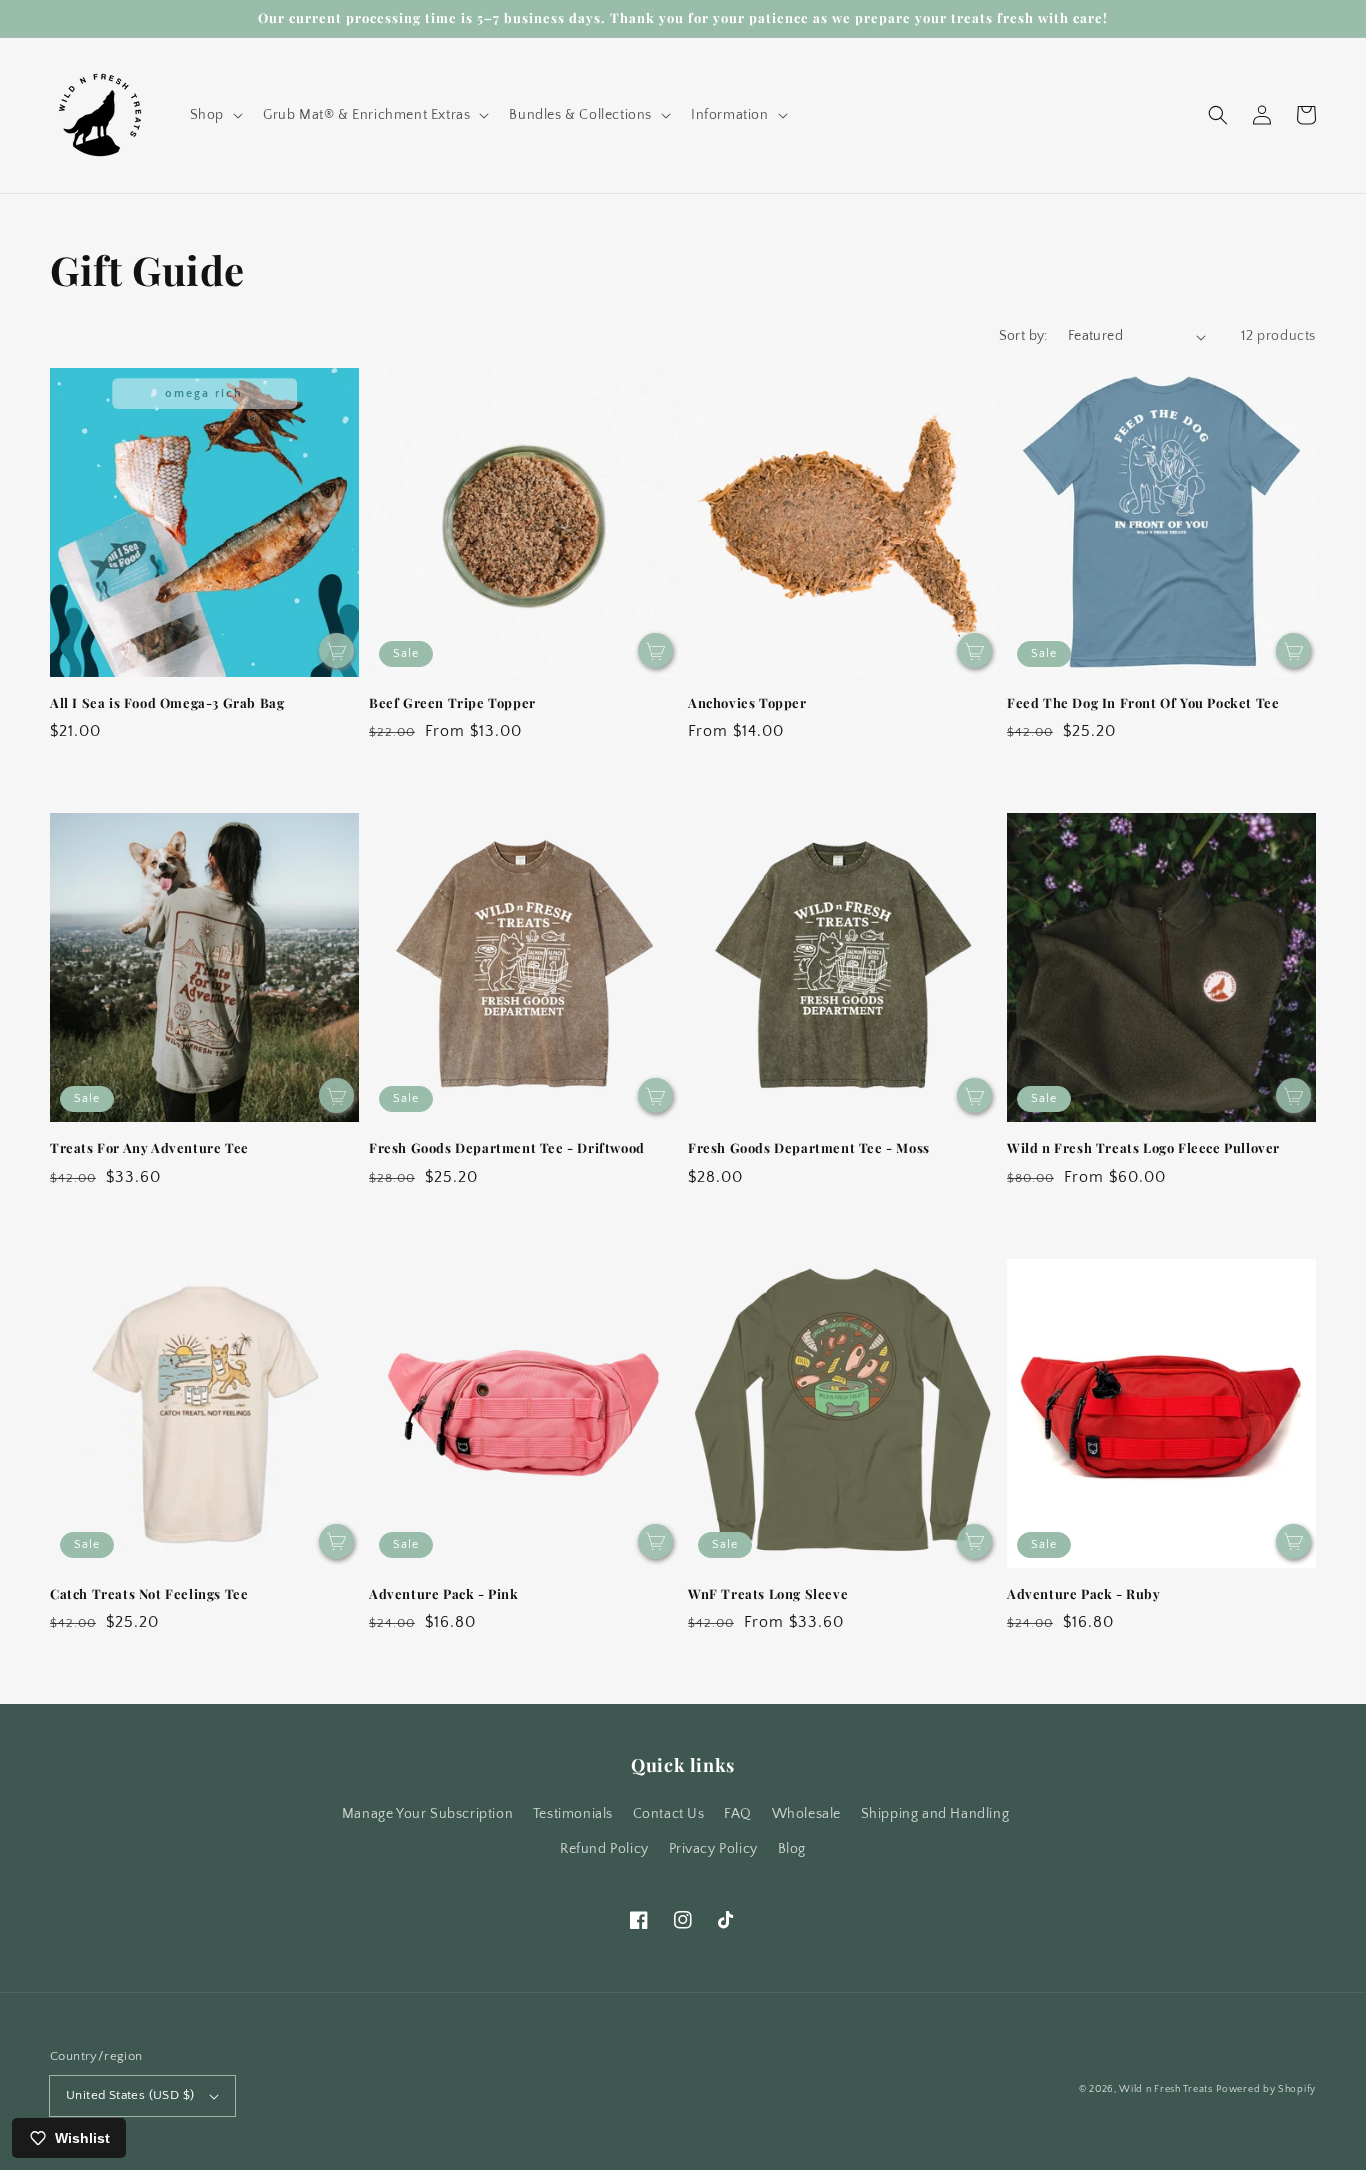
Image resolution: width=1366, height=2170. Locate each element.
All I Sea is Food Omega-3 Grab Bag (167, 702)
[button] (214, 115)
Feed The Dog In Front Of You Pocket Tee (1143, 702)
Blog (792, 1849)
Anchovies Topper (747, 702)
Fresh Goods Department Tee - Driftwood (507, 1147)
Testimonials (573, 1814)
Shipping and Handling (935, 1814)
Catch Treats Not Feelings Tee (149, 1593)
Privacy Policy (713, 1849)
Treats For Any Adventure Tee (149, 1147)
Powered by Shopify (1266, 2089)
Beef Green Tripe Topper (452, 702)
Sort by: (1023, 336)
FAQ (738, 1814)
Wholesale (806, 1814)
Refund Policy (604, 1849)
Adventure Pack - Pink (444, 1593)
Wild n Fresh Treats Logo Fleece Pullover (1143, 1147)
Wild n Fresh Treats (1165, 2089)
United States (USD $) (130, 2095)
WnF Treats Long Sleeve (768, 1593)
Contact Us (669, 1814)
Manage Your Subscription (427, 1814)
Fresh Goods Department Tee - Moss (809, 1147)
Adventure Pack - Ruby (1084, 1593)
